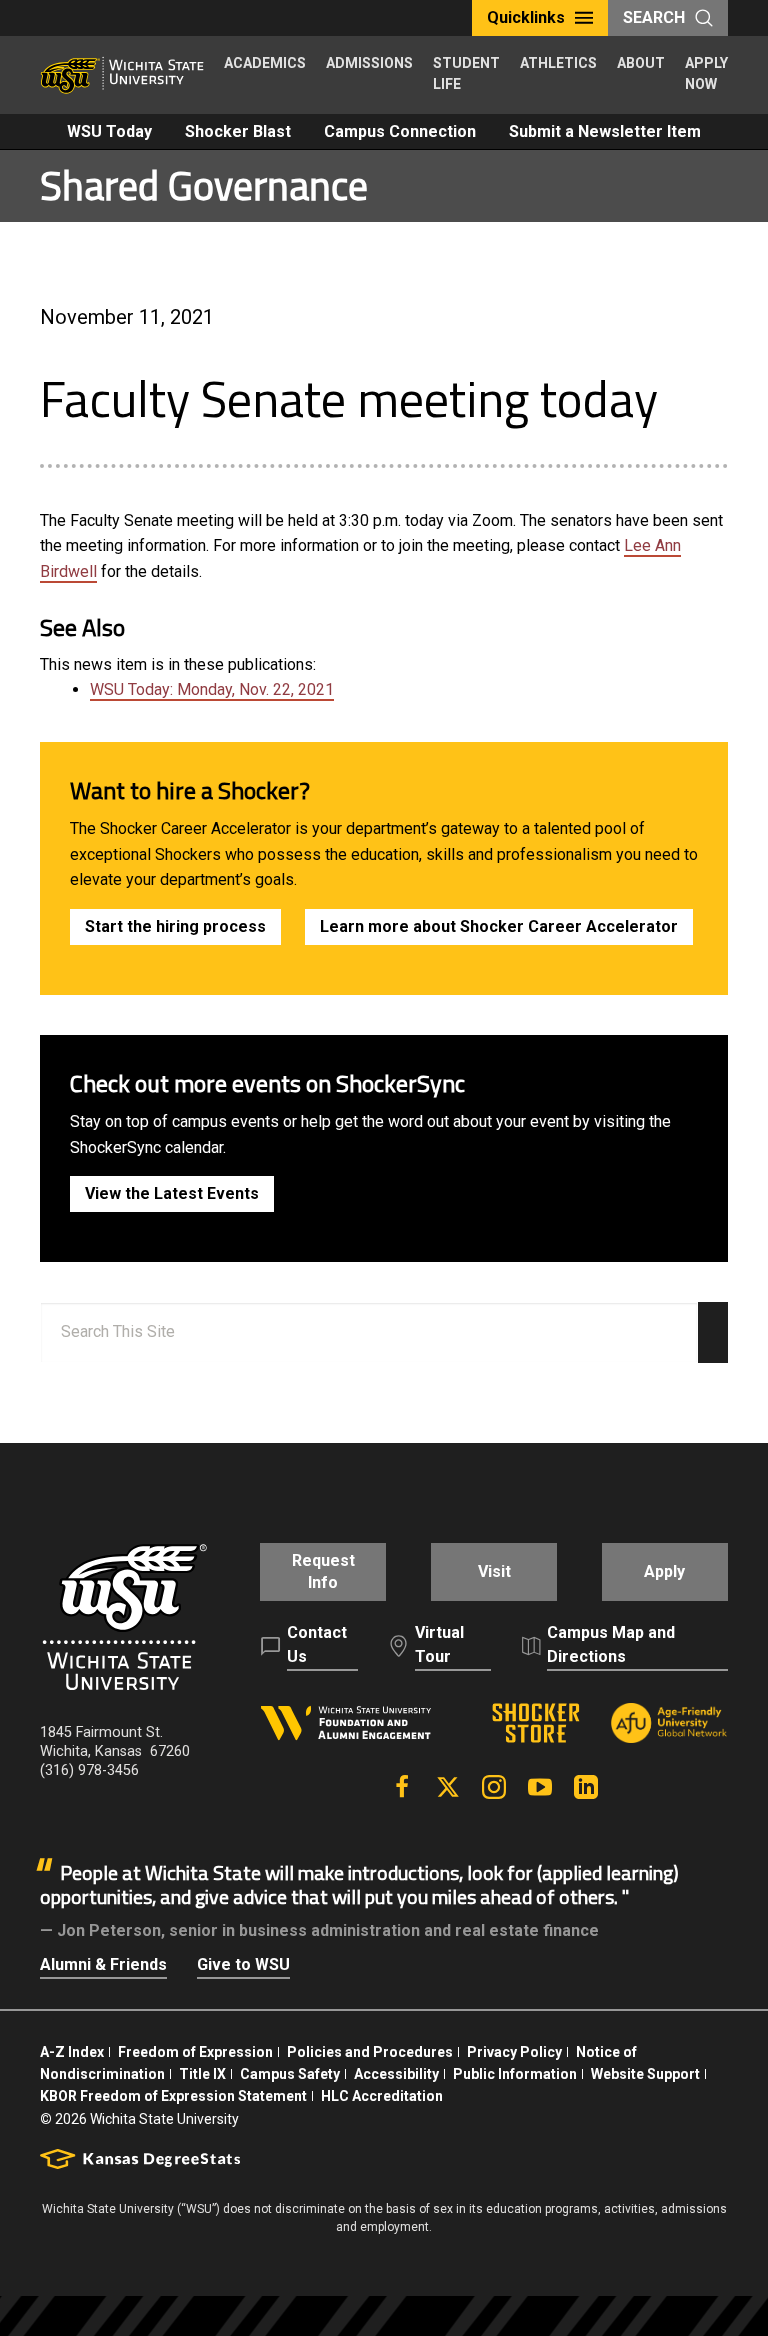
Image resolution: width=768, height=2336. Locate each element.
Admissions (369, 63)
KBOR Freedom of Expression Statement (173, 2096)
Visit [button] (494, 1571)
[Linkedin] (586, 1787)
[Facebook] (402, 1787)
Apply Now (706, 73)
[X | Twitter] (448, 1787)
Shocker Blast (238, 131)
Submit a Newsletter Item (605, 131)
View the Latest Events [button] (172, 1193)
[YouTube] (540, 1787)
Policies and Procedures (370, 2052)
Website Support (645, 2074)
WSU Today (109, 131)
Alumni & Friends (103, 1964)
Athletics (558, 63)
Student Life (466, 73)
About (641, 63)
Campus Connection (400, 131)
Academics (265, 63)
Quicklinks (526, 17)
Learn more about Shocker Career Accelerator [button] (499, 926)
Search (654, 17)
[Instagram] (494, 1787)
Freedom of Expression (195, 2052)
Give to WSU (243, 1964)
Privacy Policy (514, 2052)
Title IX (202, 2074)
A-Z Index (72, 2052)
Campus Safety (290, 2074)
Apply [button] (664, 1571)
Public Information (515, 2074)
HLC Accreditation (382, 2096)
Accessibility (396, 2074)
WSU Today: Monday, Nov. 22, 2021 (212, 689)
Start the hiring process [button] (175, 926)
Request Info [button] (323, 1571)
